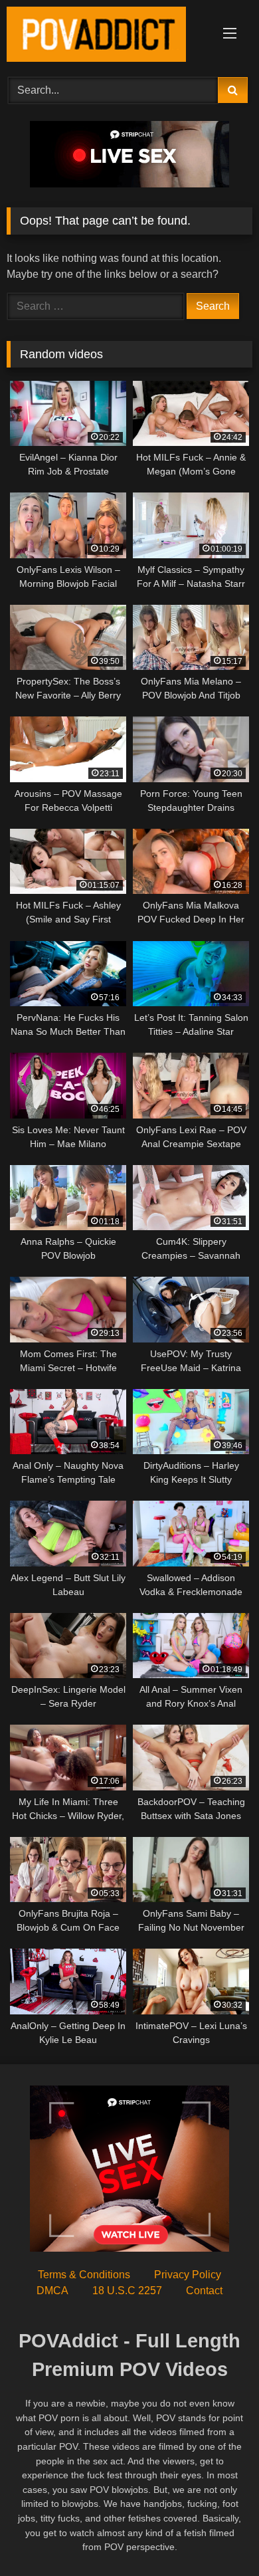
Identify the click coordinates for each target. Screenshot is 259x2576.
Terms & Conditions (84, 2275)
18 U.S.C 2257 (127, 2291)
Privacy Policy (188, 2275)
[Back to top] (218, 2536)
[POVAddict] (106, 37)
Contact (204, 2291)
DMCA (52, 2291)
